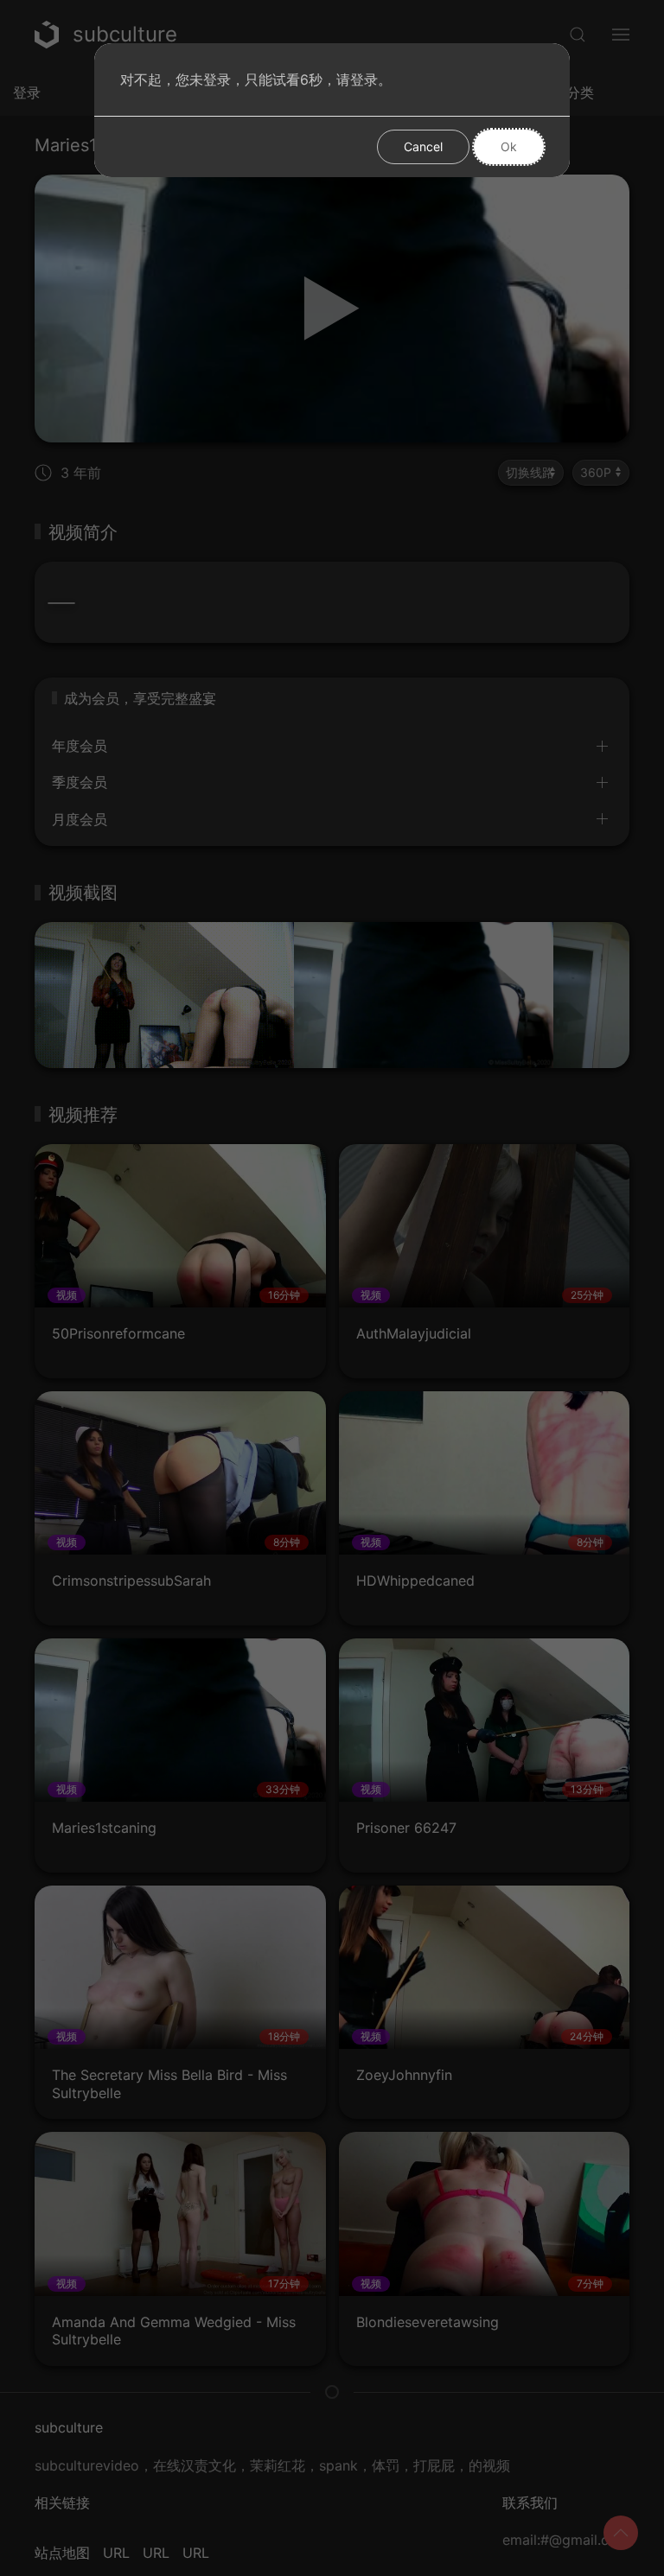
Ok (509, 146)
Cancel (423, 146)
